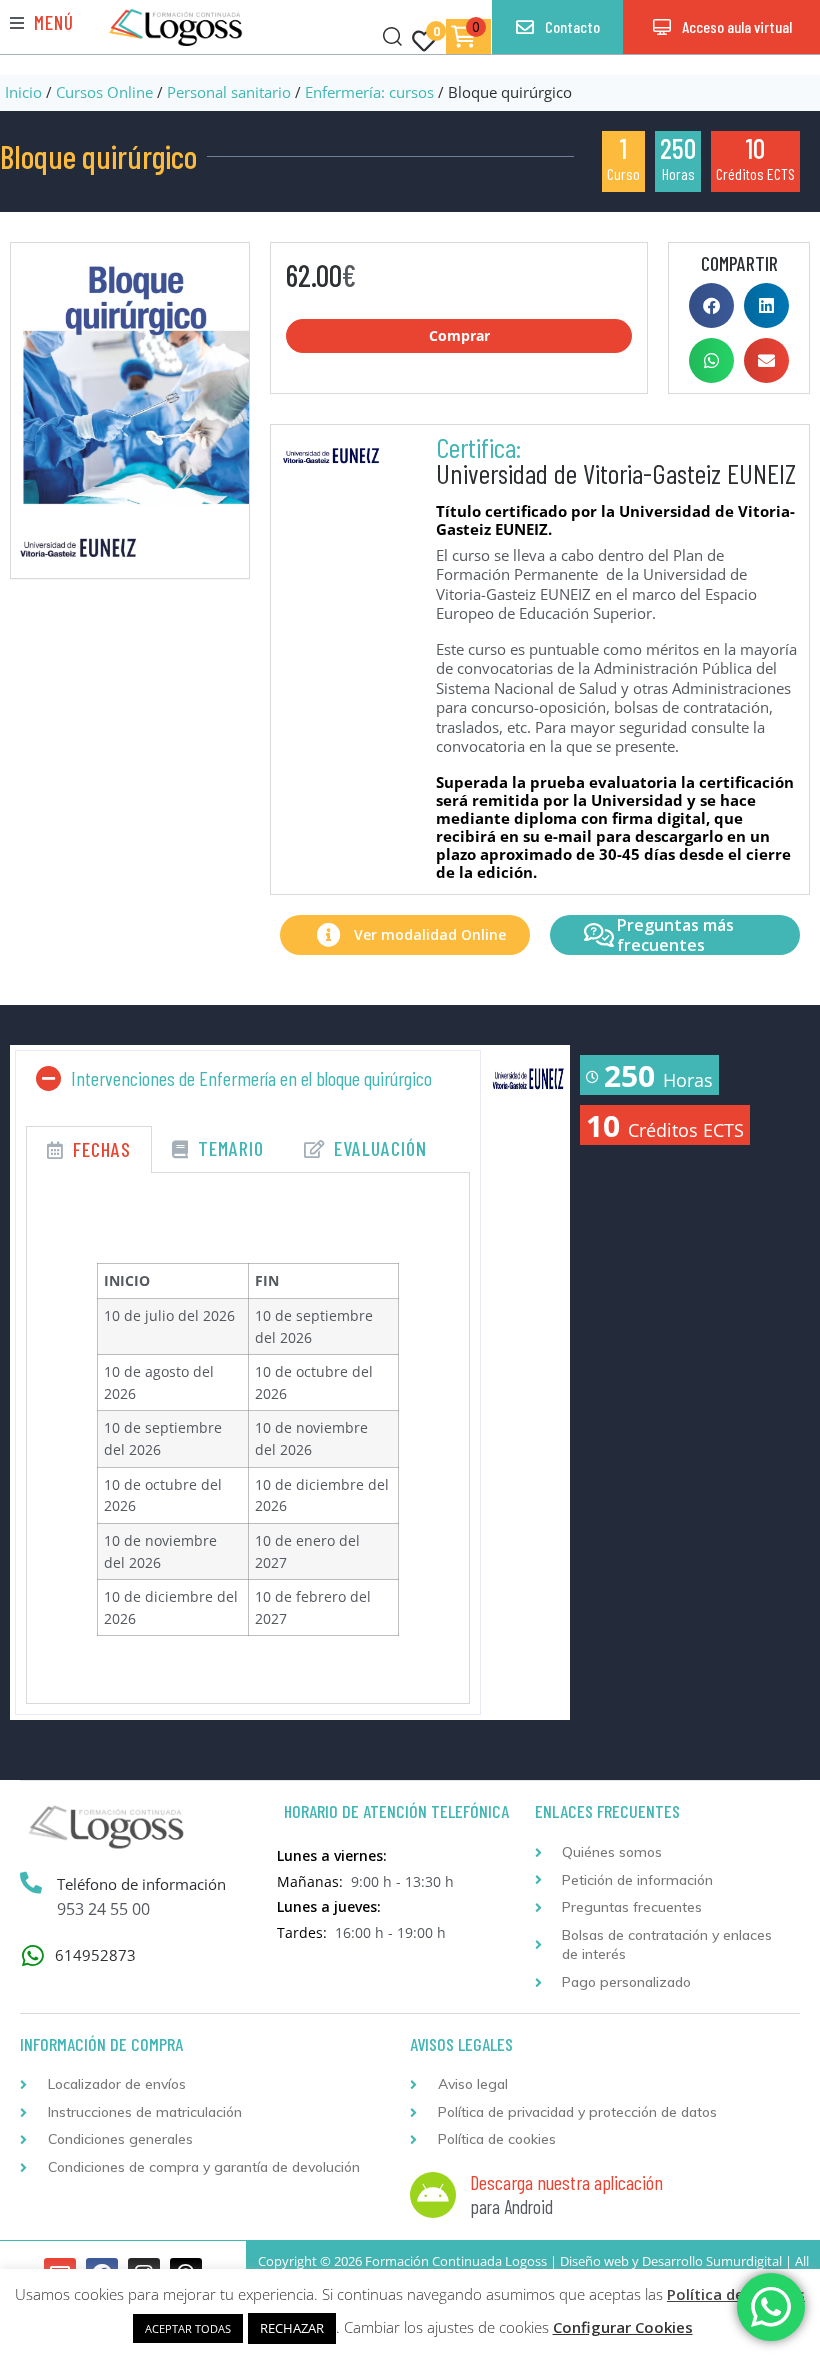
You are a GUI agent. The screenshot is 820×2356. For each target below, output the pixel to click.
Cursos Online (104, 92)
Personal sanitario (229, 92)
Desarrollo (672, 2261)
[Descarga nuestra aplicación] (433, 2195)
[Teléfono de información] (31, 1883)
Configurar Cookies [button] (623, 2327)
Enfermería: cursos (369, 92)
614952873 (95, 1955)
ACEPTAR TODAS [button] (188, 2328)
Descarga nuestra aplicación (566, 2182)
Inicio (23, 92)
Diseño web (594, 2261)
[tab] (89, 1149)
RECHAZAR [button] (292, 2328)
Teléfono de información (141, 1884)
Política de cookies (736, 2294)
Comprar (459, 335)
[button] (42, 22)
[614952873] (32, 1955)
